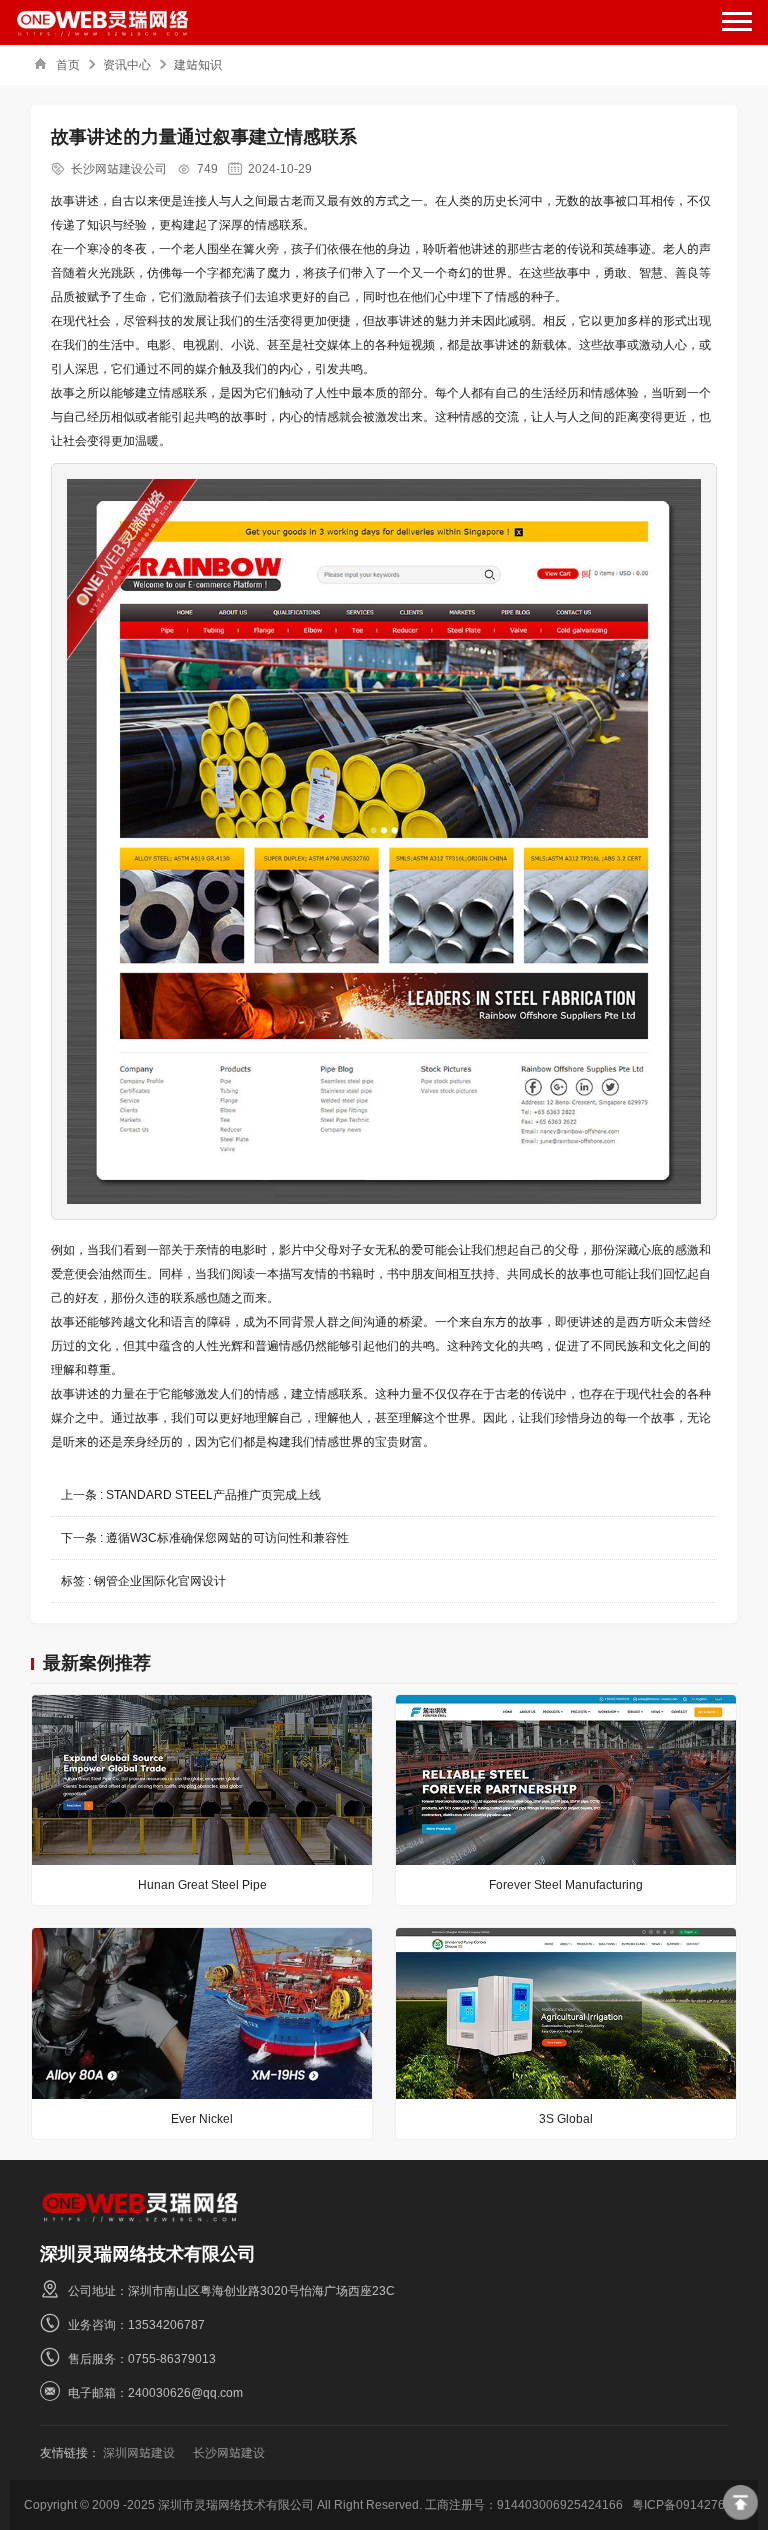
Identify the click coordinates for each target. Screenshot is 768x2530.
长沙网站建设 (229, 2452)
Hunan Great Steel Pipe (202, 1884)
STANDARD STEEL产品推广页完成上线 (213, 1494)
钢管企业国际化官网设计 (160, 1580)
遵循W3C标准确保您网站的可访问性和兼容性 (227, 1537)
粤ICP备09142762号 (688, 2504)
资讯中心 (127, 64)
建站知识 (198, 64)
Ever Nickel (202, 2118)
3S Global (566, 2118)
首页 (68, 64)
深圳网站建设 (139, 2452)
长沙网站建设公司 (119, 168)
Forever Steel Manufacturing (566, 1884)
